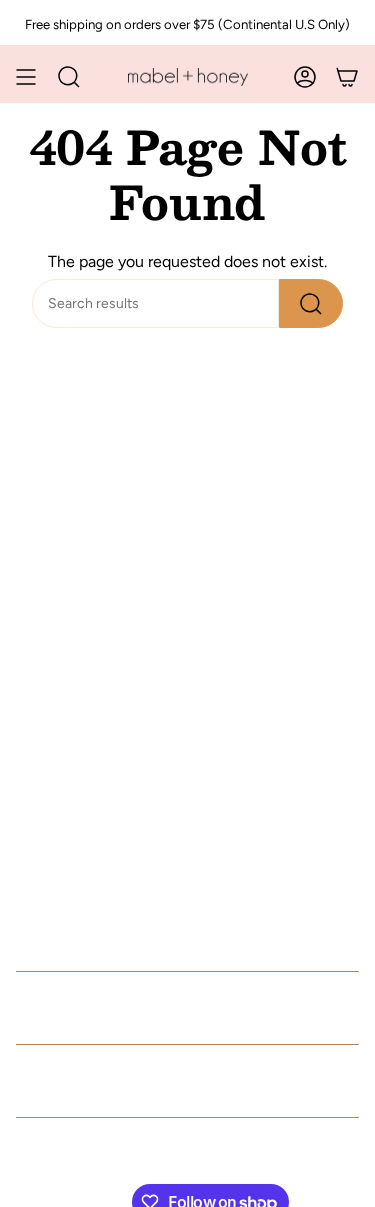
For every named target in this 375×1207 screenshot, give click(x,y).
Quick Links (83, 1008)
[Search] (311, 303)
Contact (58, 1081)
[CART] (347, 77)
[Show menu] (26, 77)
